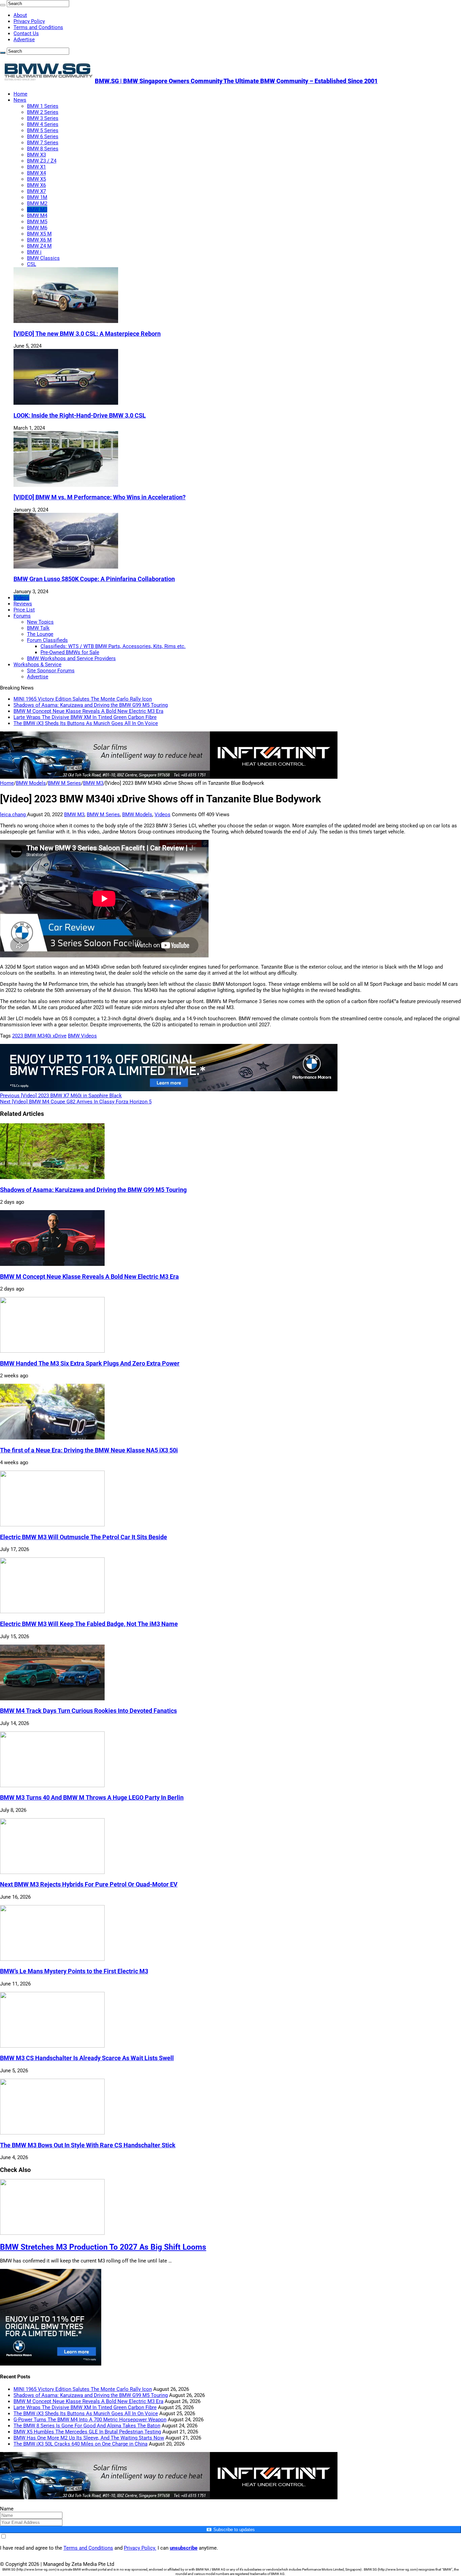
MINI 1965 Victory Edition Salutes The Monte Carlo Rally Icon (83, 699)
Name (7, 2509)
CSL (32, 264)
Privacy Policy (29, 21)
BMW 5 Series (43, 130)
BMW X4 (36, 173)
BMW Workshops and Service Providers (71, 658)
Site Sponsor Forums (51, 671)
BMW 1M (37, 197)
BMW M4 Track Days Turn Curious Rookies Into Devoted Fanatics (88, 1711)
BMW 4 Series (43, 124)
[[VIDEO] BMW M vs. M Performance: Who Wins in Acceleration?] (66, 485)
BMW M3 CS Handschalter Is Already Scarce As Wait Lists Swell (87, 2058)
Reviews (23, 604)
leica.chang (13, 815)
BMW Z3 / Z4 (42, 161)
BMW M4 (37, 216)
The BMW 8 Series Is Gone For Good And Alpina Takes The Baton (87, 2426)
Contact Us (26, 33)
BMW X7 (36, 191)
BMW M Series (64, 783)
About (20, 15)
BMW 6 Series (43, 136)
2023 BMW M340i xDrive (39, 1036)
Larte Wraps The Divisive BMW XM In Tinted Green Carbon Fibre (85, 717)
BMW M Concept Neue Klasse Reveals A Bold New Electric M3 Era (88, 711)
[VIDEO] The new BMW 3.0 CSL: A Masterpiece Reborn (87, 334)
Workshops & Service (37, 665)
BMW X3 (36, 155)
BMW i (34, 252)
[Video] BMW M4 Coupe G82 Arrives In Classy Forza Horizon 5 (76, 1102)
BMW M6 (37, 228)
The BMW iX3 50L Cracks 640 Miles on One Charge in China (80, 2444)
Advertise (24, 40)
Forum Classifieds (47, 640)
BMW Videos (82, 1036)
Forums (22, 616)
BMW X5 (36, 179)
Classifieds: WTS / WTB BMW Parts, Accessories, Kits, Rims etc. (113, 646)
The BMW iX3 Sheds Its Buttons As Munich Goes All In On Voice (86, 723)
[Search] (3, 5)
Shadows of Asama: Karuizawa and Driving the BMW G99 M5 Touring (91, 705)
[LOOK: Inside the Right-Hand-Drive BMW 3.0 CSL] (66, 403)
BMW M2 (37, 203)
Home (20, 94)
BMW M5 (37, 222)
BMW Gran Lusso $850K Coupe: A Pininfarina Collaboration (94, 579)
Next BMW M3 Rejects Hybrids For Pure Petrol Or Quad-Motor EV (89, 1884)
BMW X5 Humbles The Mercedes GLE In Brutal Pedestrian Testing (87, 2432)
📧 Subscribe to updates (231, 2530)
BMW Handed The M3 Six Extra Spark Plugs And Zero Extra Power (90, 1364)
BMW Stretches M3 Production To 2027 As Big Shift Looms (103, 2247)
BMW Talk (38, 628)
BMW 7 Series (43, 143)
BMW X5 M (39, 234)
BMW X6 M (39, 240)
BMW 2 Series (43, 112)
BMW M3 (37, 209)
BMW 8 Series (43, 149)
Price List (24, 610)
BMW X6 (36, 185)
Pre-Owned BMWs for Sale (70, 652)
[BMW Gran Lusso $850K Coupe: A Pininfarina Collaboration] (66, 567)
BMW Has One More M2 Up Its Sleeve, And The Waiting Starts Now (89, 2438)
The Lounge (40, 634)
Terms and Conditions (38, 27)
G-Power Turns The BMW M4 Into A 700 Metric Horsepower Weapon (90, 2420)
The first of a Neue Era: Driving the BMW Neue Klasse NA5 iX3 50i (89, 1450)
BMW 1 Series (43, 106)
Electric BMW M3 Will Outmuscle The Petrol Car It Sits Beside (84, 1537)
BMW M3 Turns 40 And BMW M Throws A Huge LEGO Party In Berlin (92, 1798)
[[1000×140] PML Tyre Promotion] (169, 1090)
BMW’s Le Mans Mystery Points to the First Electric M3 (74, 1971)
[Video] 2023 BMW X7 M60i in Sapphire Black (61, 1096)
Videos (21, 598)
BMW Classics (43, 258)
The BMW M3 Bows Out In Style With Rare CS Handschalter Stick (88, 2145)
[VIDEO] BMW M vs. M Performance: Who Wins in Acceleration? (100, 497)
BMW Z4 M (39, 246)
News (20, 100)
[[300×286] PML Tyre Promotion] (51, 2364)
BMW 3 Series (43, 118)
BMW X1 (36, 167)
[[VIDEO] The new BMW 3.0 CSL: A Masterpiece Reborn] (66, 321)
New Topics (40, 622)
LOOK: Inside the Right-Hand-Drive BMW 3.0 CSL (80, 416)
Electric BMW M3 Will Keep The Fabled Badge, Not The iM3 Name (89, 1624)
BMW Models (31, 783)
